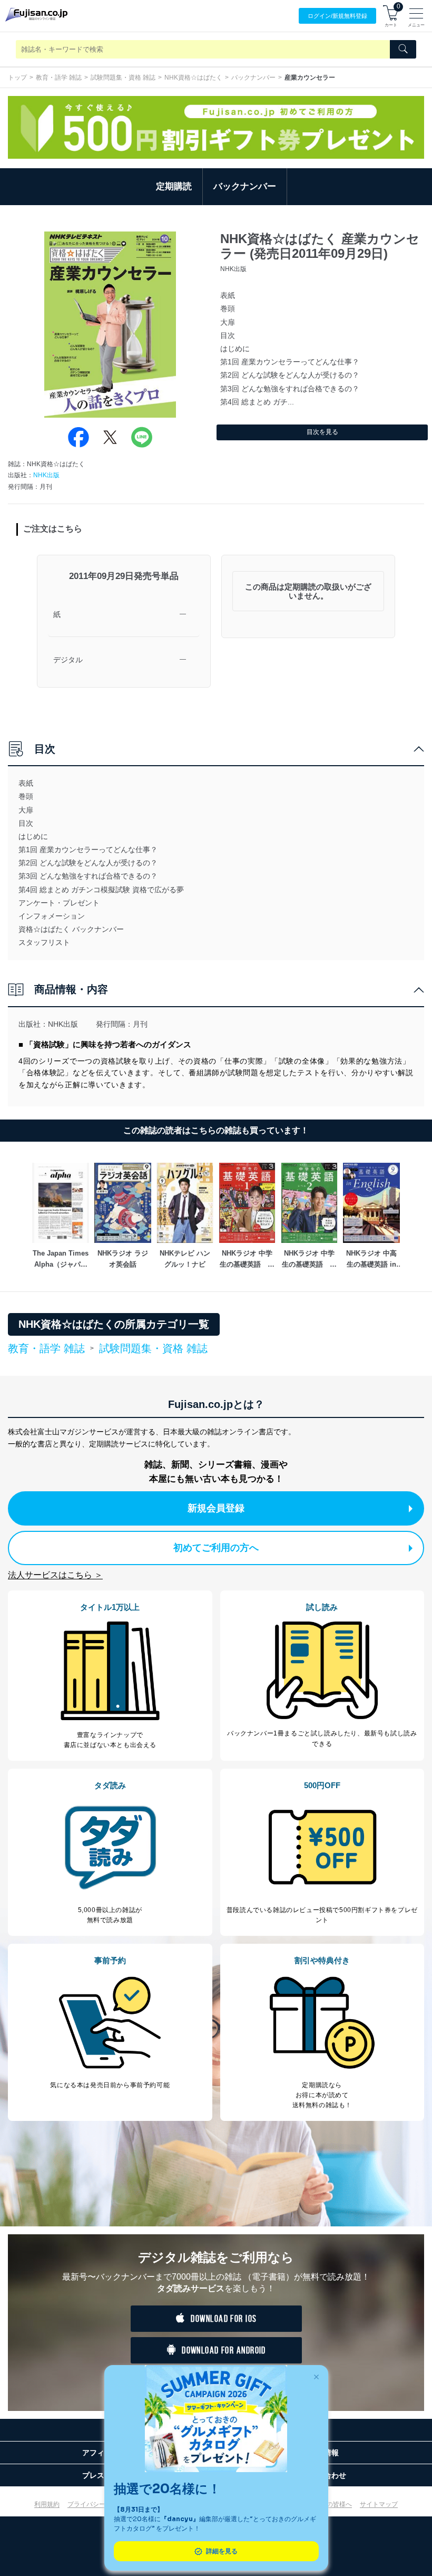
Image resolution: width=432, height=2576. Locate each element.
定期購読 (174, 186)
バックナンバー (253, 78)
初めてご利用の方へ (216, 1548)
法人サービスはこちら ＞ (55, 1575)
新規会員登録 (216, 1508)
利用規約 (47, 2504)
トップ (17, 78)
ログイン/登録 (337, 16)
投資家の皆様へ (330, 2504)
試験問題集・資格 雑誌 (123, 78)
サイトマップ (379, 2504)
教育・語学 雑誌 (59, 78)
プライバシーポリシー (99, 2504)
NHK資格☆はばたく (193, 78)
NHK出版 (46, 475)
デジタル (68, 660)
